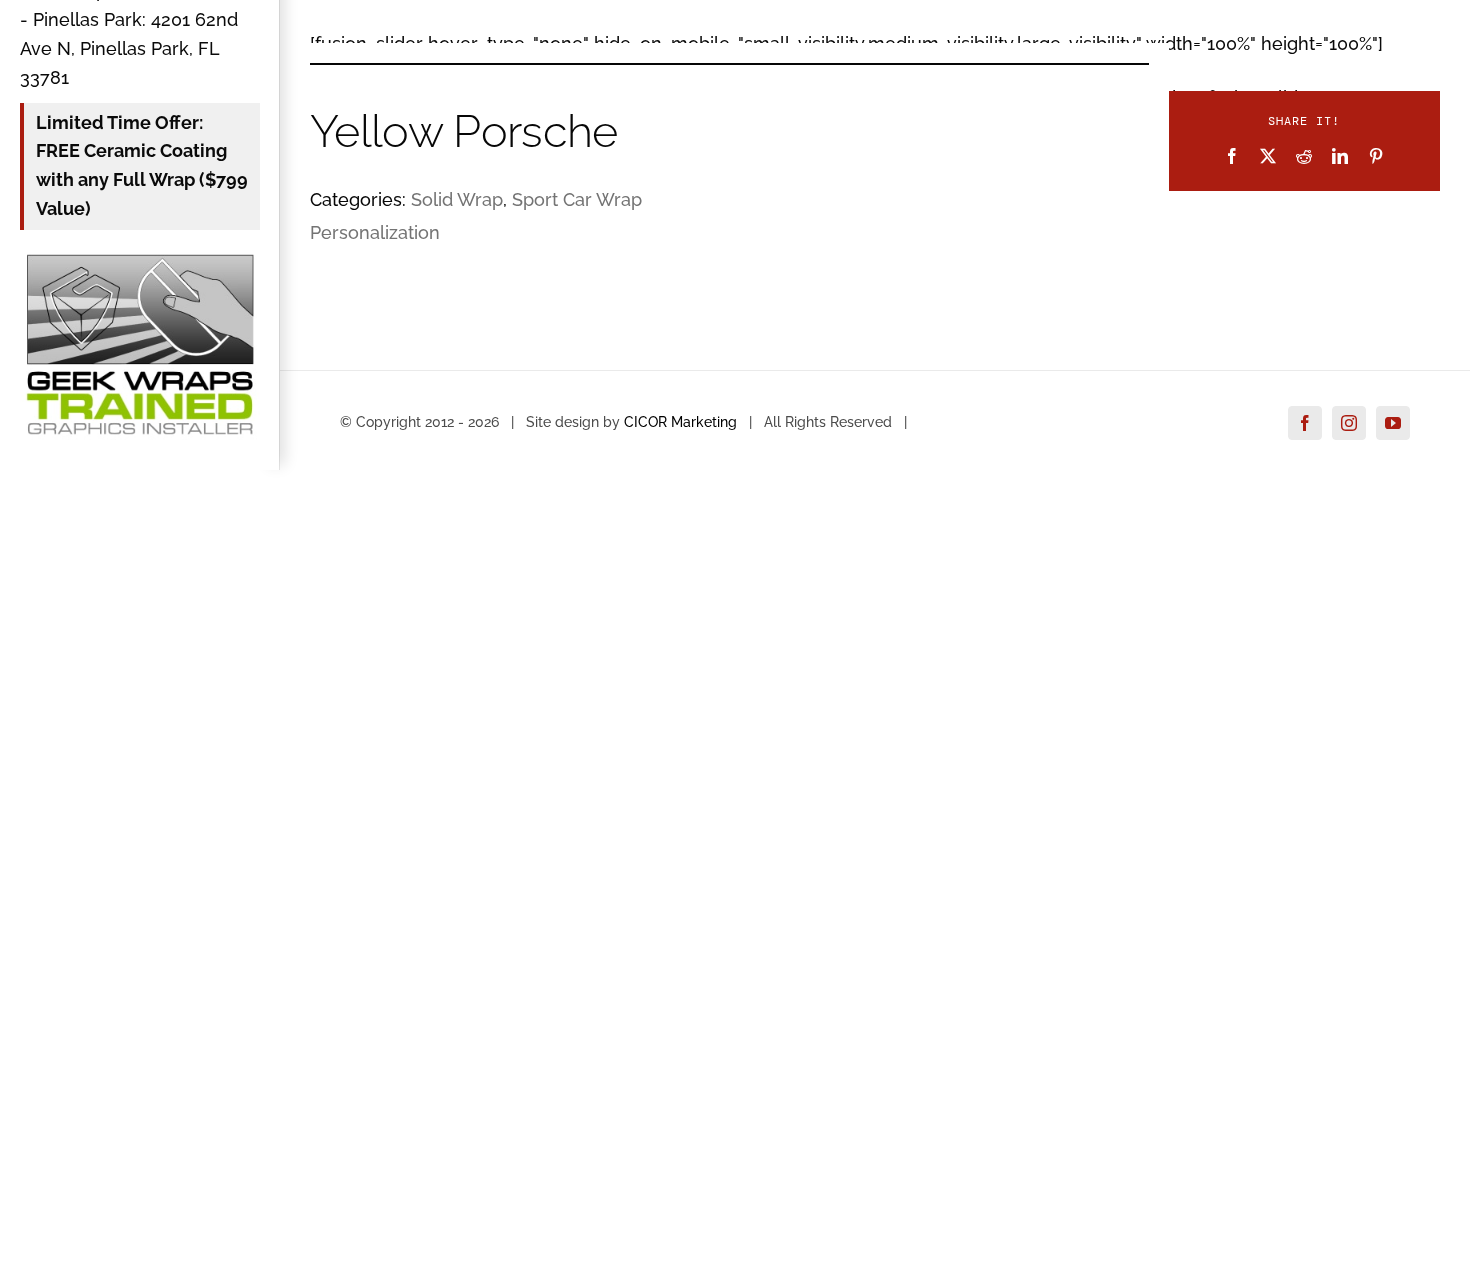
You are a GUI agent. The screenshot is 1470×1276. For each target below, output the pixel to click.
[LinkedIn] (1340, 156)
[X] (1268, 156)
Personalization (375, 232)
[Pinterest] (1376, 156)
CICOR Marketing (680, 422)
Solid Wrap (457, 199)
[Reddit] (1304, 156)
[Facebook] (1232, 156)
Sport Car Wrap (577, 199)
